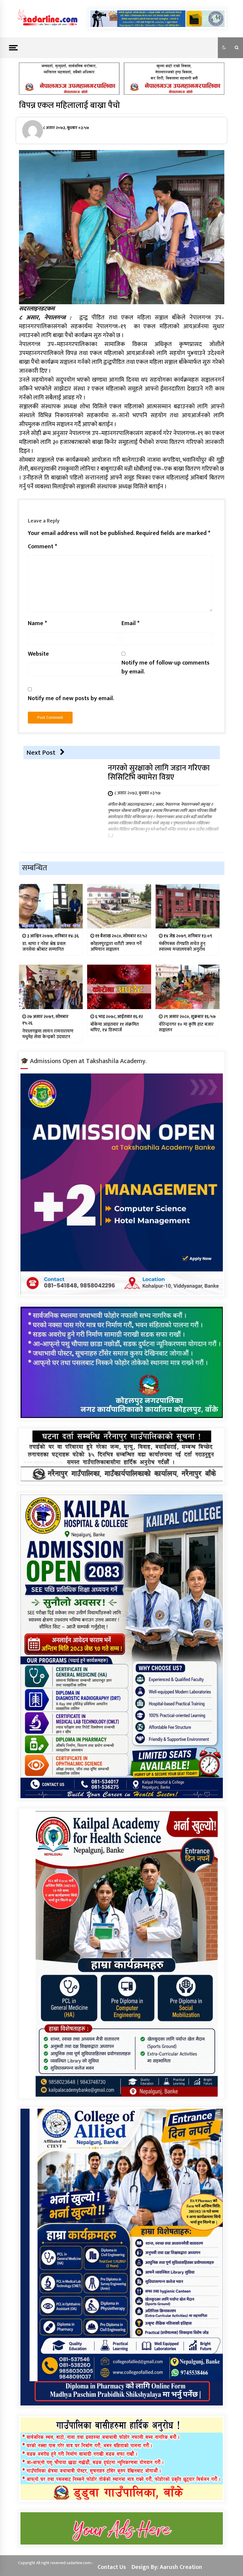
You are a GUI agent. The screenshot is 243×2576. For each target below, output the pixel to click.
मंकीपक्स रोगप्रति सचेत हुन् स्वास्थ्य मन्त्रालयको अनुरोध (182, 947)
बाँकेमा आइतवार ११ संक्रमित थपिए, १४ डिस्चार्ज (115, 1027)
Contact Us (112, 2567)
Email (131, 623)
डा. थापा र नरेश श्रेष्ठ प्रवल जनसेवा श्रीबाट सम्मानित (44, 947)
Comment (43, 547)
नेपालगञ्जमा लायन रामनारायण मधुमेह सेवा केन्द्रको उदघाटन (48, 1034)
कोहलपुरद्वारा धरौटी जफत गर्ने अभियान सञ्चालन (116, 947)
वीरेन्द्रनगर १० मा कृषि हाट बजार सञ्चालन (186, 1027)
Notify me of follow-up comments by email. (166, 667)
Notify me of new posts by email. (71, 698)
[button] (224, 48)
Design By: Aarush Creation (167, 2567)
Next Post (41, 753)
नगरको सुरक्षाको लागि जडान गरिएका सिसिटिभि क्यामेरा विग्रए (159, 773)
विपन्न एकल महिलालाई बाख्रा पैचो (69, 105)
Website (38, 654)
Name (37, 623)
